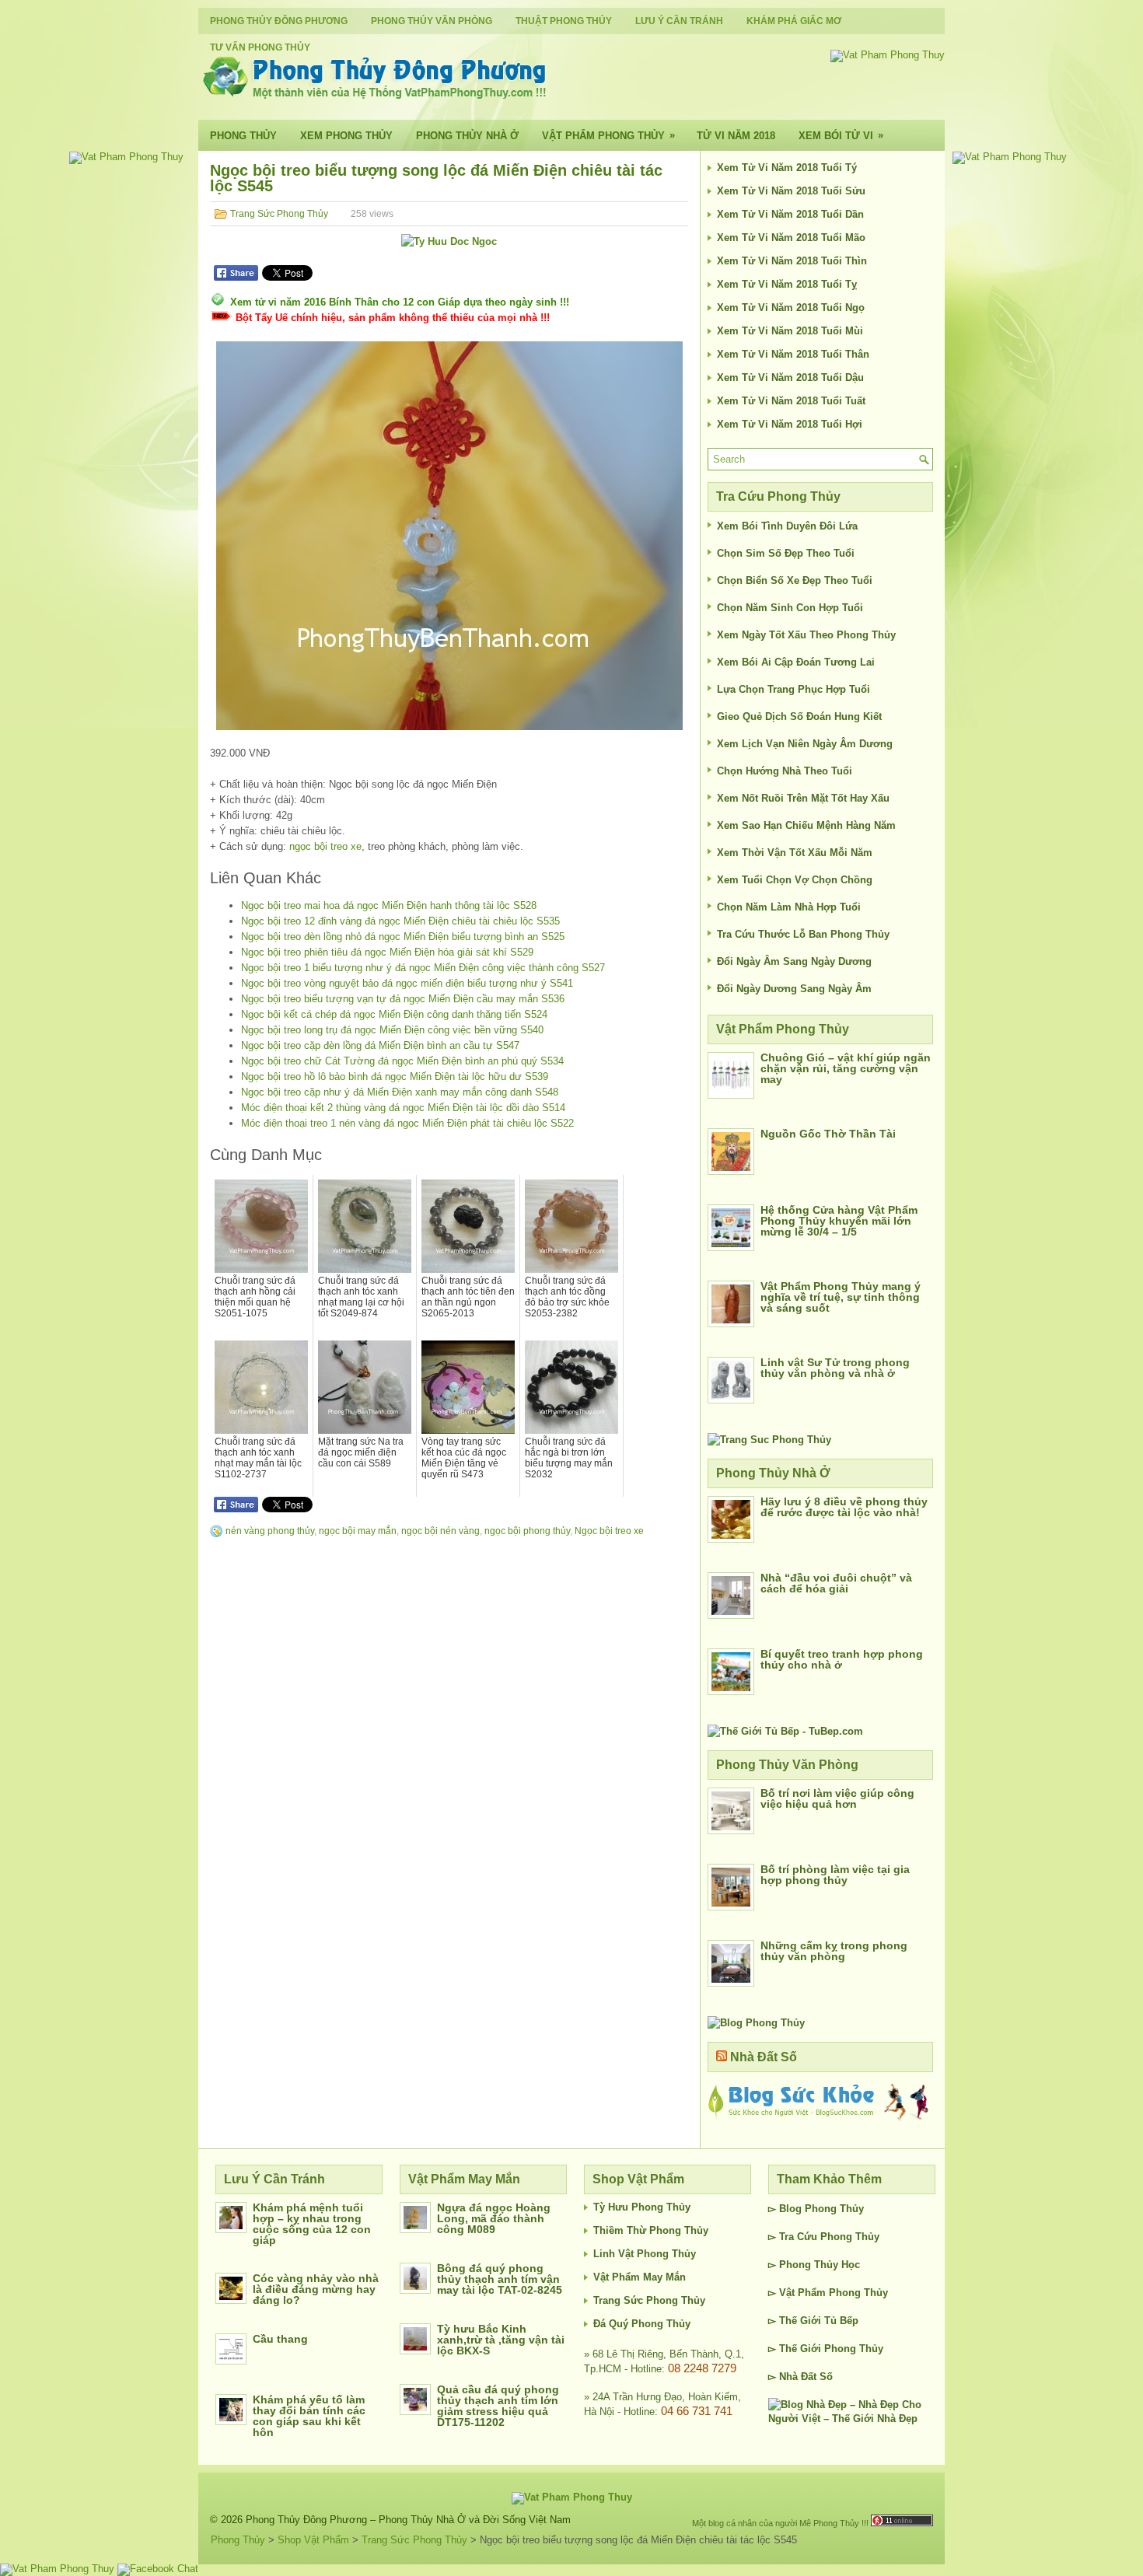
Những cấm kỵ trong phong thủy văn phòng (834, 1951)
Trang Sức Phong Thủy (279, 214)
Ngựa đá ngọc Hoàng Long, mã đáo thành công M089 (494, 2218)
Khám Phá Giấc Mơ (794, 21)
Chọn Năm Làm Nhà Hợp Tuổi (789, 907)
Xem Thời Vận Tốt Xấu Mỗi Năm (795, 853)
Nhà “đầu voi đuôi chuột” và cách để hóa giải (836, 1583)
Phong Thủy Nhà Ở (467, 136)
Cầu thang (280, 2339)
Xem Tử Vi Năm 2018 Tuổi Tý (787, 168)
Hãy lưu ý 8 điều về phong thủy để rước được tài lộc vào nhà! (844, 1507)
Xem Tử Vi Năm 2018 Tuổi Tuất (791, 401)
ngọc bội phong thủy (527, 1531)
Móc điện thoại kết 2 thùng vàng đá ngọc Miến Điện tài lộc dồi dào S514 (403, 1108)
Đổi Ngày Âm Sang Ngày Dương (794, 961)
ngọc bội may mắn (358, 1531)
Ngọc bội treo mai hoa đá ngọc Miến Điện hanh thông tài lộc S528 (389, 905)
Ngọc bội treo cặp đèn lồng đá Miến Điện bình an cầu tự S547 (380, 1045)
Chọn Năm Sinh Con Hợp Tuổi (790, 608)
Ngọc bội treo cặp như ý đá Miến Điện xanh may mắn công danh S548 (400, 1092)
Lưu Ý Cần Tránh (679, 21)
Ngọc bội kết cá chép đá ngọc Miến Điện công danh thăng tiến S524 (394, 1014)
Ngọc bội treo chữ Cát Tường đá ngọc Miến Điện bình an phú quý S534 (402, 1061)
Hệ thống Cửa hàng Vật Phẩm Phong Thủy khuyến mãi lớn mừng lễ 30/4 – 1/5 (839, 1221)
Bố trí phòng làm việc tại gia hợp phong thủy (835, 1875)
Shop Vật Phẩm (313, 2540)
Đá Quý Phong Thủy (642, 2324)
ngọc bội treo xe (325, 846)
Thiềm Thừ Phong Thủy (651, 2230)
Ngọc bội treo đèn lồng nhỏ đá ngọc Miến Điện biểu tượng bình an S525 (403, 937)
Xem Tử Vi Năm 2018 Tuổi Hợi (790, 424)
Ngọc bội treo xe (609, 1531)
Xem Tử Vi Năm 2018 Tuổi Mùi (790, 331)
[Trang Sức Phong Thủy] (769, 1440)
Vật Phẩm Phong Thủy (608, 135)
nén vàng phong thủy (270, 1531)
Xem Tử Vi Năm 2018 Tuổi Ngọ (791, 308)
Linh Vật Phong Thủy (645, 2254)
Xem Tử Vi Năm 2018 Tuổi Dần (790, 214)
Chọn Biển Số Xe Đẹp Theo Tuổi (795, 580)
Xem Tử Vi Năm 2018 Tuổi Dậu (790, 377)
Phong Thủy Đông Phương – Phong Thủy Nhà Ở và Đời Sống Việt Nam (408, 2520)
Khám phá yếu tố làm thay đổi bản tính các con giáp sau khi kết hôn (309, 2416)
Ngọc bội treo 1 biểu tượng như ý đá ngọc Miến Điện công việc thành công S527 (423, 968)
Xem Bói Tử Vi (841, 135)
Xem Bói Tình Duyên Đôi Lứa (787, 526)
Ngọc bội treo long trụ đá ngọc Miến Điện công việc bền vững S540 (392, 1030)
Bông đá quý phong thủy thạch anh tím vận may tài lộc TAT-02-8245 (500, 2279)
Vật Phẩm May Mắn (640, 2277)
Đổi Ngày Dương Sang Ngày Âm (794, 989)
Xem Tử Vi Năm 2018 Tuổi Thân (793, 354)
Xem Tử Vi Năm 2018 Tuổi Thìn (792, 261)
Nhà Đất (798, 2377)
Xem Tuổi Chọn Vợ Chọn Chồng (795, 880)
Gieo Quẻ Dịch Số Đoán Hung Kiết (799, 717)
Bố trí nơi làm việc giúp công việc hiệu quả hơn (837, 1798)
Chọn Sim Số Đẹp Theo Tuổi (786, 553)
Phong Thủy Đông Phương (279, 21)
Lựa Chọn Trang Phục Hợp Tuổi (793, 689)
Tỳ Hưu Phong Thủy (642, 2207)
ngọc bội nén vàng (440, 1531)
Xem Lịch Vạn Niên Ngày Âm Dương (805, 744)
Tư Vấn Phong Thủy (260, 47)
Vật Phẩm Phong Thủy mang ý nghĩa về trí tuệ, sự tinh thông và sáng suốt (841, 1297)
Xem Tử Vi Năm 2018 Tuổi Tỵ (787, 284)
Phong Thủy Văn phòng (432, 21)
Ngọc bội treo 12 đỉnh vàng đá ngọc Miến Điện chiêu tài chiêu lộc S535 (400, 921)
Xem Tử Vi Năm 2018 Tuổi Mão (791, 238)
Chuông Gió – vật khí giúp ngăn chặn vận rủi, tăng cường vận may (846, 1068)
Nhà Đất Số (764, 2057)
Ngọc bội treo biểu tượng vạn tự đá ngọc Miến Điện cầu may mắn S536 (403, 999)
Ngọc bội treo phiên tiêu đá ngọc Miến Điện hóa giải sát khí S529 (387, 952)
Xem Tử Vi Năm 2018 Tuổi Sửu (791, 191)
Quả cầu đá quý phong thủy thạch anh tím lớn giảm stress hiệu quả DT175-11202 (498, 2406)
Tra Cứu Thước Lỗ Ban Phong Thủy (803, 934)
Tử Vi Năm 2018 (736, 136)
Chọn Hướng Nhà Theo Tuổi (785, 771)
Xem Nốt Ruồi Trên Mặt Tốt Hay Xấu (803, 798)
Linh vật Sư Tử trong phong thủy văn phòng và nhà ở (835, 1368)
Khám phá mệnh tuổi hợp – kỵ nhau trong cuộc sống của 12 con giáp (312, 2224)
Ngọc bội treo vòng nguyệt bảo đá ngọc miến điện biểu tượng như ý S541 (407, 983)
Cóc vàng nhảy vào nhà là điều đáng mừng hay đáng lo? (316, 2289)
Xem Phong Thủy (346, 136)
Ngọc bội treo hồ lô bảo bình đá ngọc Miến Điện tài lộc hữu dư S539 (395, 1077)
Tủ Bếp (841, 2321)
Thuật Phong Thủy (564, 21)
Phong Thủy (243, 136)
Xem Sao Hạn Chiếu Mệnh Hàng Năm (806, 825)
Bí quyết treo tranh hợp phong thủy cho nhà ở (842, 1659)
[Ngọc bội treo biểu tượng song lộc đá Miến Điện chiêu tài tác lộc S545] (449, 536)
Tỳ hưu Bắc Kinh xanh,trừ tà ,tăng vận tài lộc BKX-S (501, 2340)
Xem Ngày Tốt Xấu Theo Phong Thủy (806, 635)
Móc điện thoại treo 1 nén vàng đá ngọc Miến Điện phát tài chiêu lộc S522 (407, 1123)
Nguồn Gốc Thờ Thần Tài (828, 1134)
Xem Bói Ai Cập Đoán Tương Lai (796, 662)
